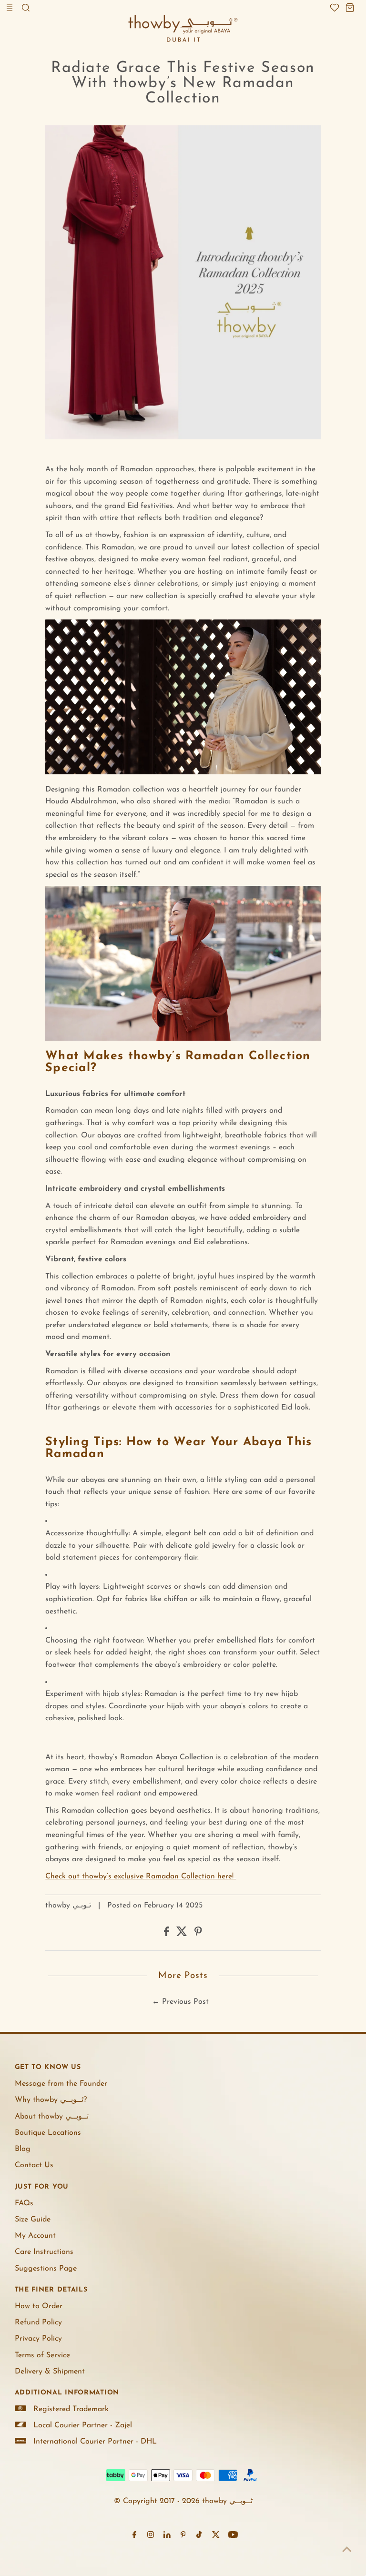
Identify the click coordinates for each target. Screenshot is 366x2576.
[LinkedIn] (167, 2536)
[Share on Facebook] (168, 1934)
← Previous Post (180, 2002)
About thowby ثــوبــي (52, 2117)
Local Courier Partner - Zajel (83, 2425)
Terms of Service (42, 2355)
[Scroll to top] (347, 2550)
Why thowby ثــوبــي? (51, 2100)
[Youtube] (233, 2536)
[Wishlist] (335, 8)
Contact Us (34, 2165)
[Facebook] (134, 2536)
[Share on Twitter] (183, 1934)
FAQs (24, 2203)
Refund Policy (38, 2322)
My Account (35, 2236)
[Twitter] (216, 2536)
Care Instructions (44, 2252)
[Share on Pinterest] (198, 1934)
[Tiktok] (199, 2536)
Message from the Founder (61, 2084)
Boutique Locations (48, 2133)
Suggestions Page (46, 2269)
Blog (23, 2149)
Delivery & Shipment (50, 2372)
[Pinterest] (183, 2536)
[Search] (26, 8)
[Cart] (350, 8)
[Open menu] (10, 8)
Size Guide (33, 2220)
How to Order (39, 2306)
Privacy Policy (38, 2339)
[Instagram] (151, 2536)
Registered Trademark (71, 2409)
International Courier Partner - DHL (95, 2442)
